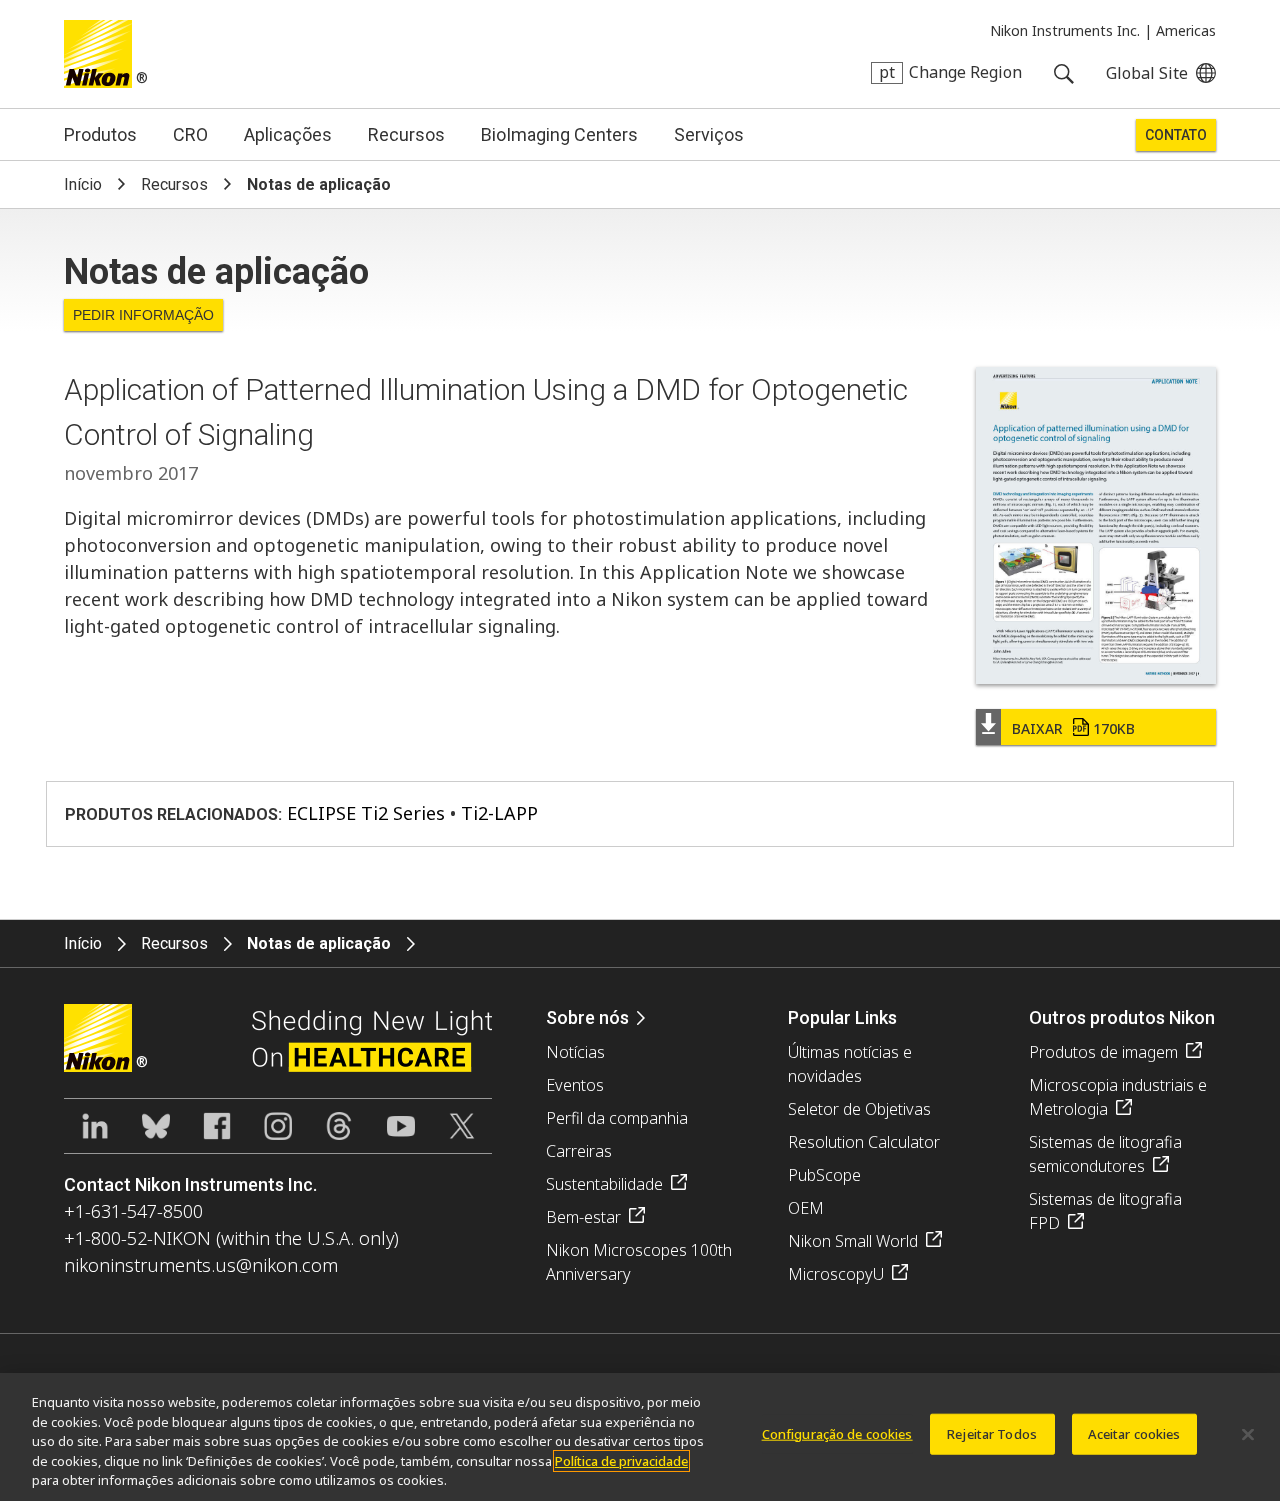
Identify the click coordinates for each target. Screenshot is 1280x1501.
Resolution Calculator (864, 1142)
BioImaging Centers (559, 134)
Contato (1176, 135)
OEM (806, 1208)
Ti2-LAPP (499, 813)
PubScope (824, 1175)
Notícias (575, 1052)
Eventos (575, 1085)
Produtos (100, 134)
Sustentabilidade (604, 1184)
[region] (640, 1437)
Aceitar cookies (1134, 1434)
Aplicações (288, 134)
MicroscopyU (836, 1274)
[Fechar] (1248, 1435)
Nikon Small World (853, 1241)
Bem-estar (583, 1217)
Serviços (709, 134)
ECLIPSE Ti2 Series (366, 813)
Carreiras (579, 1151)
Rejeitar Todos (992, 1434)
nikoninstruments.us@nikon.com (201, 1265)
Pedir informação (143, 315)
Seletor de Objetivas (859, 1109)
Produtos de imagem (1103, 1052)
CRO (190, 134)
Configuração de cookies (837, 1434)
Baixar (1073, 728)
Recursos (406, 134)
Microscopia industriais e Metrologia (1118, 1097)
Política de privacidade (621, 1461)
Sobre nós (587, 1017)
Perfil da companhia (617, 1118)
